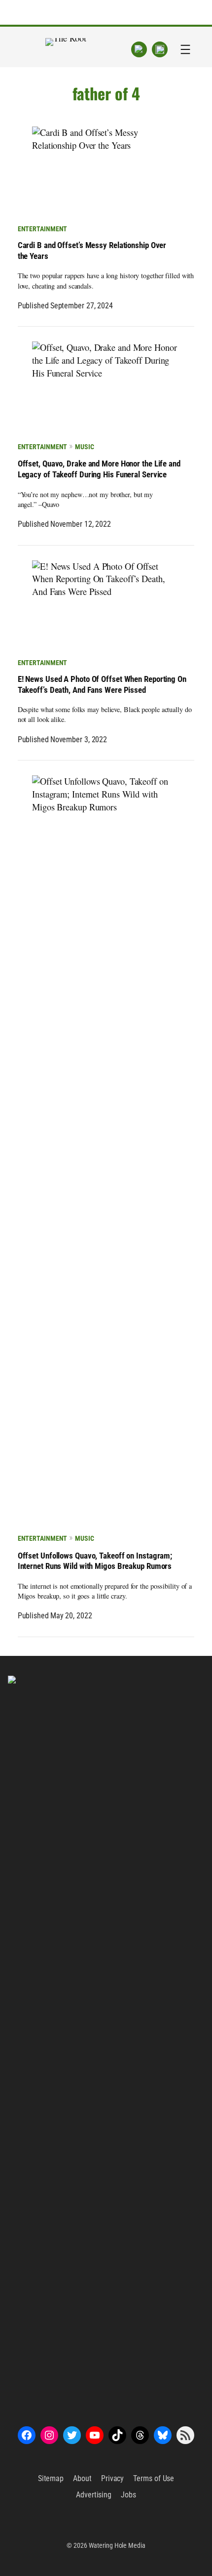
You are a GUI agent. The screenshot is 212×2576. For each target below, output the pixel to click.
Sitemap (51, 2478)
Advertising (94, 2495)
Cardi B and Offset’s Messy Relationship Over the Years (92, 251)
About (82, 2478)
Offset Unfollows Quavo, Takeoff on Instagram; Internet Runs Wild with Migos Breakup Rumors (95, 1561)
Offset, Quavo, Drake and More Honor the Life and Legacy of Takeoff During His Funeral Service (99, 469)
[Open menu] (185, 49)
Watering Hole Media (117, 2545)
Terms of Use (154, 2478)
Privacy (112, 2478)
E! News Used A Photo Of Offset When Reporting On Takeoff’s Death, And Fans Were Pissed (102, 685)
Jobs (128, 2495)
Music (84, 447)
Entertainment (43, 229)
